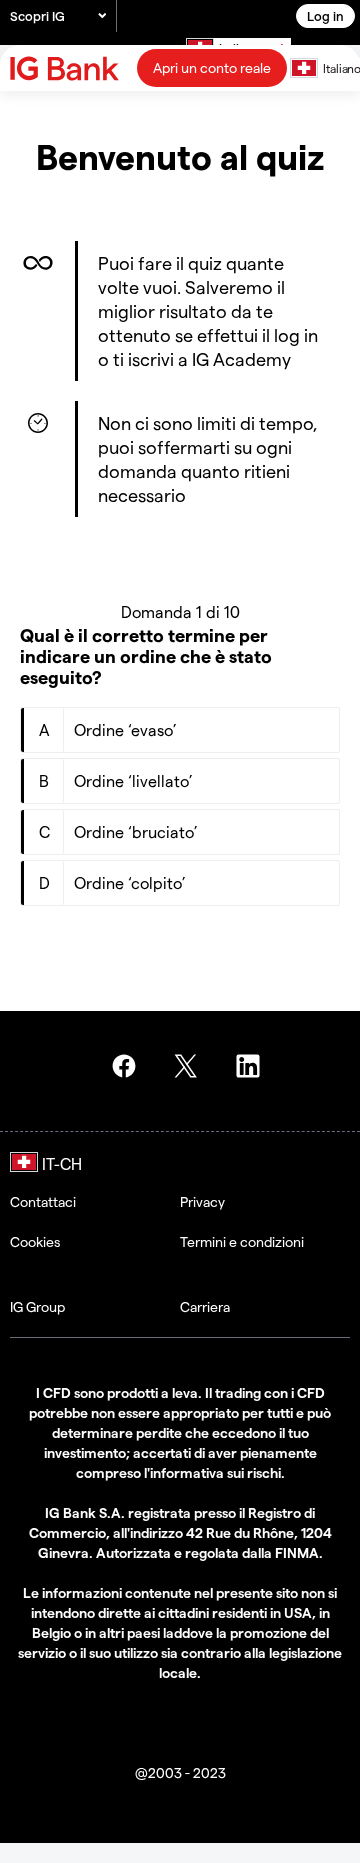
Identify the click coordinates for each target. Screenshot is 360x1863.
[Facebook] (127, 1066)
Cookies (35, 1241)
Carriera (205, 1306)
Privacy (202, 1201)
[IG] (67, 68)
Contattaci (43, 1201)
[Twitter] (189, 1066)
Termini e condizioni (242, 1241)
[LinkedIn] (251, 1066)
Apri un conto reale (212, 67)
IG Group (37, 1306)
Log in (325, 15)
